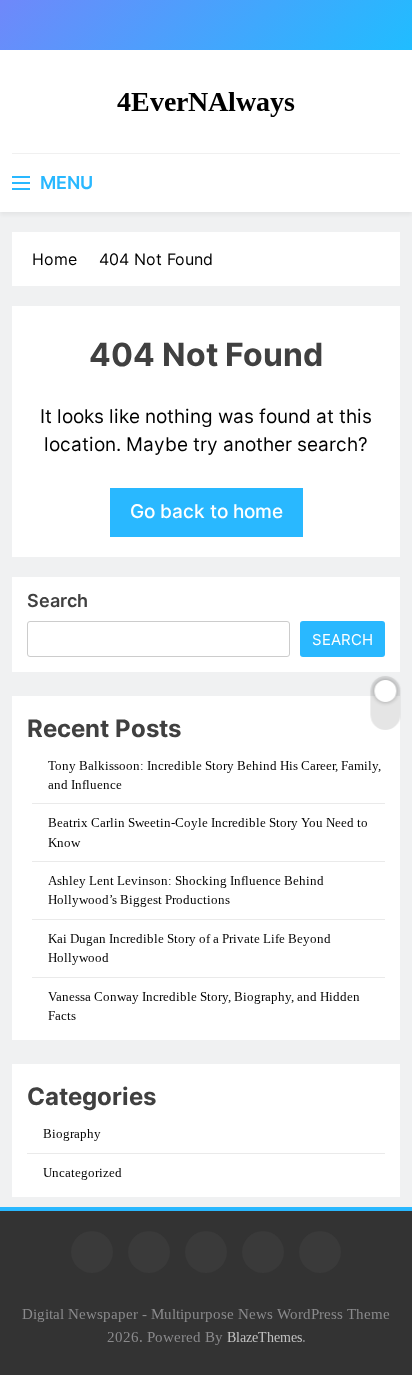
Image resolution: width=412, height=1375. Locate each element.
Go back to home (206, 511)
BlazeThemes (264, 1337)
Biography (72, 1133)
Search (57, 600)
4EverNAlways (206, 101)
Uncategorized (82, 1172)
